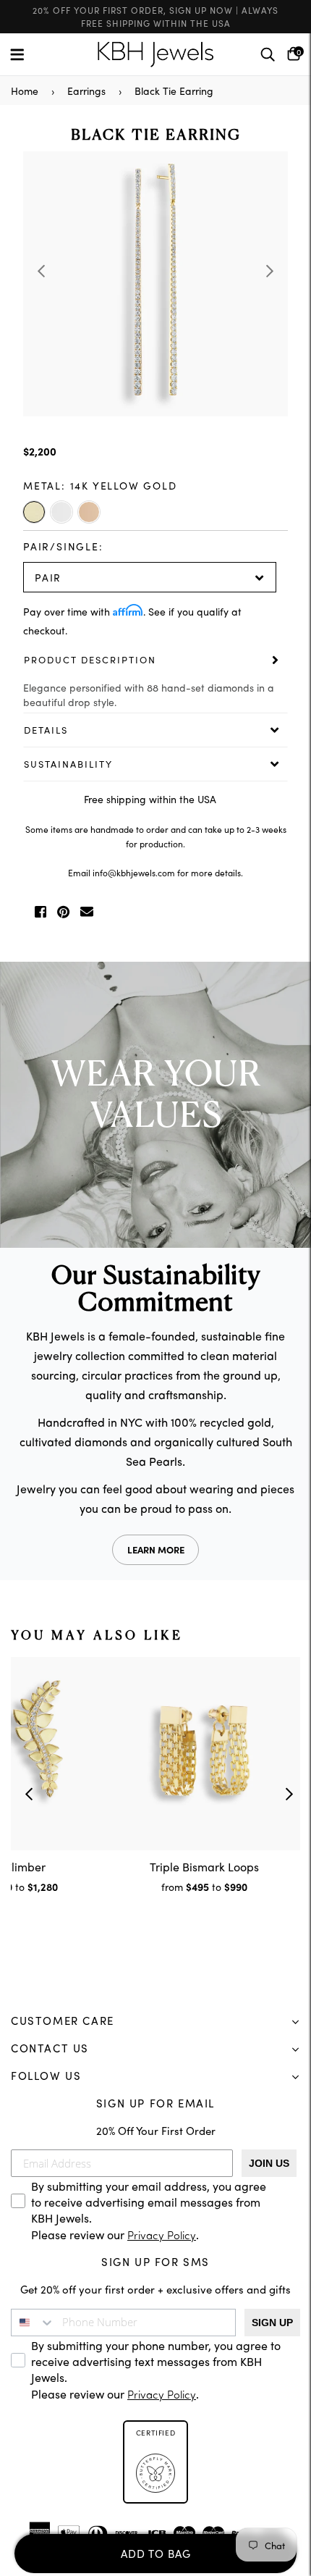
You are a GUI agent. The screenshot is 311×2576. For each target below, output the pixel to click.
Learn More (156, 1549)
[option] (155, 284)
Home (25, 91)
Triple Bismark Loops (204, 1866)
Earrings (86, 91)
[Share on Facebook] (41, 912)
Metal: (100, 485)
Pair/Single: (63, 546)
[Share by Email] (87, 912)
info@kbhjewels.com (134, 872)
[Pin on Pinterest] (63, 912)
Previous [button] (41, 271)
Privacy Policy (162, 2237)
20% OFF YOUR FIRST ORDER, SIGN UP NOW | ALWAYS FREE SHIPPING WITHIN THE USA (155, 16)
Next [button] (270, 271)
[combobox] (33, 2323)
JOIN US (269, 2163)
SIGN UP (272, 2323)
